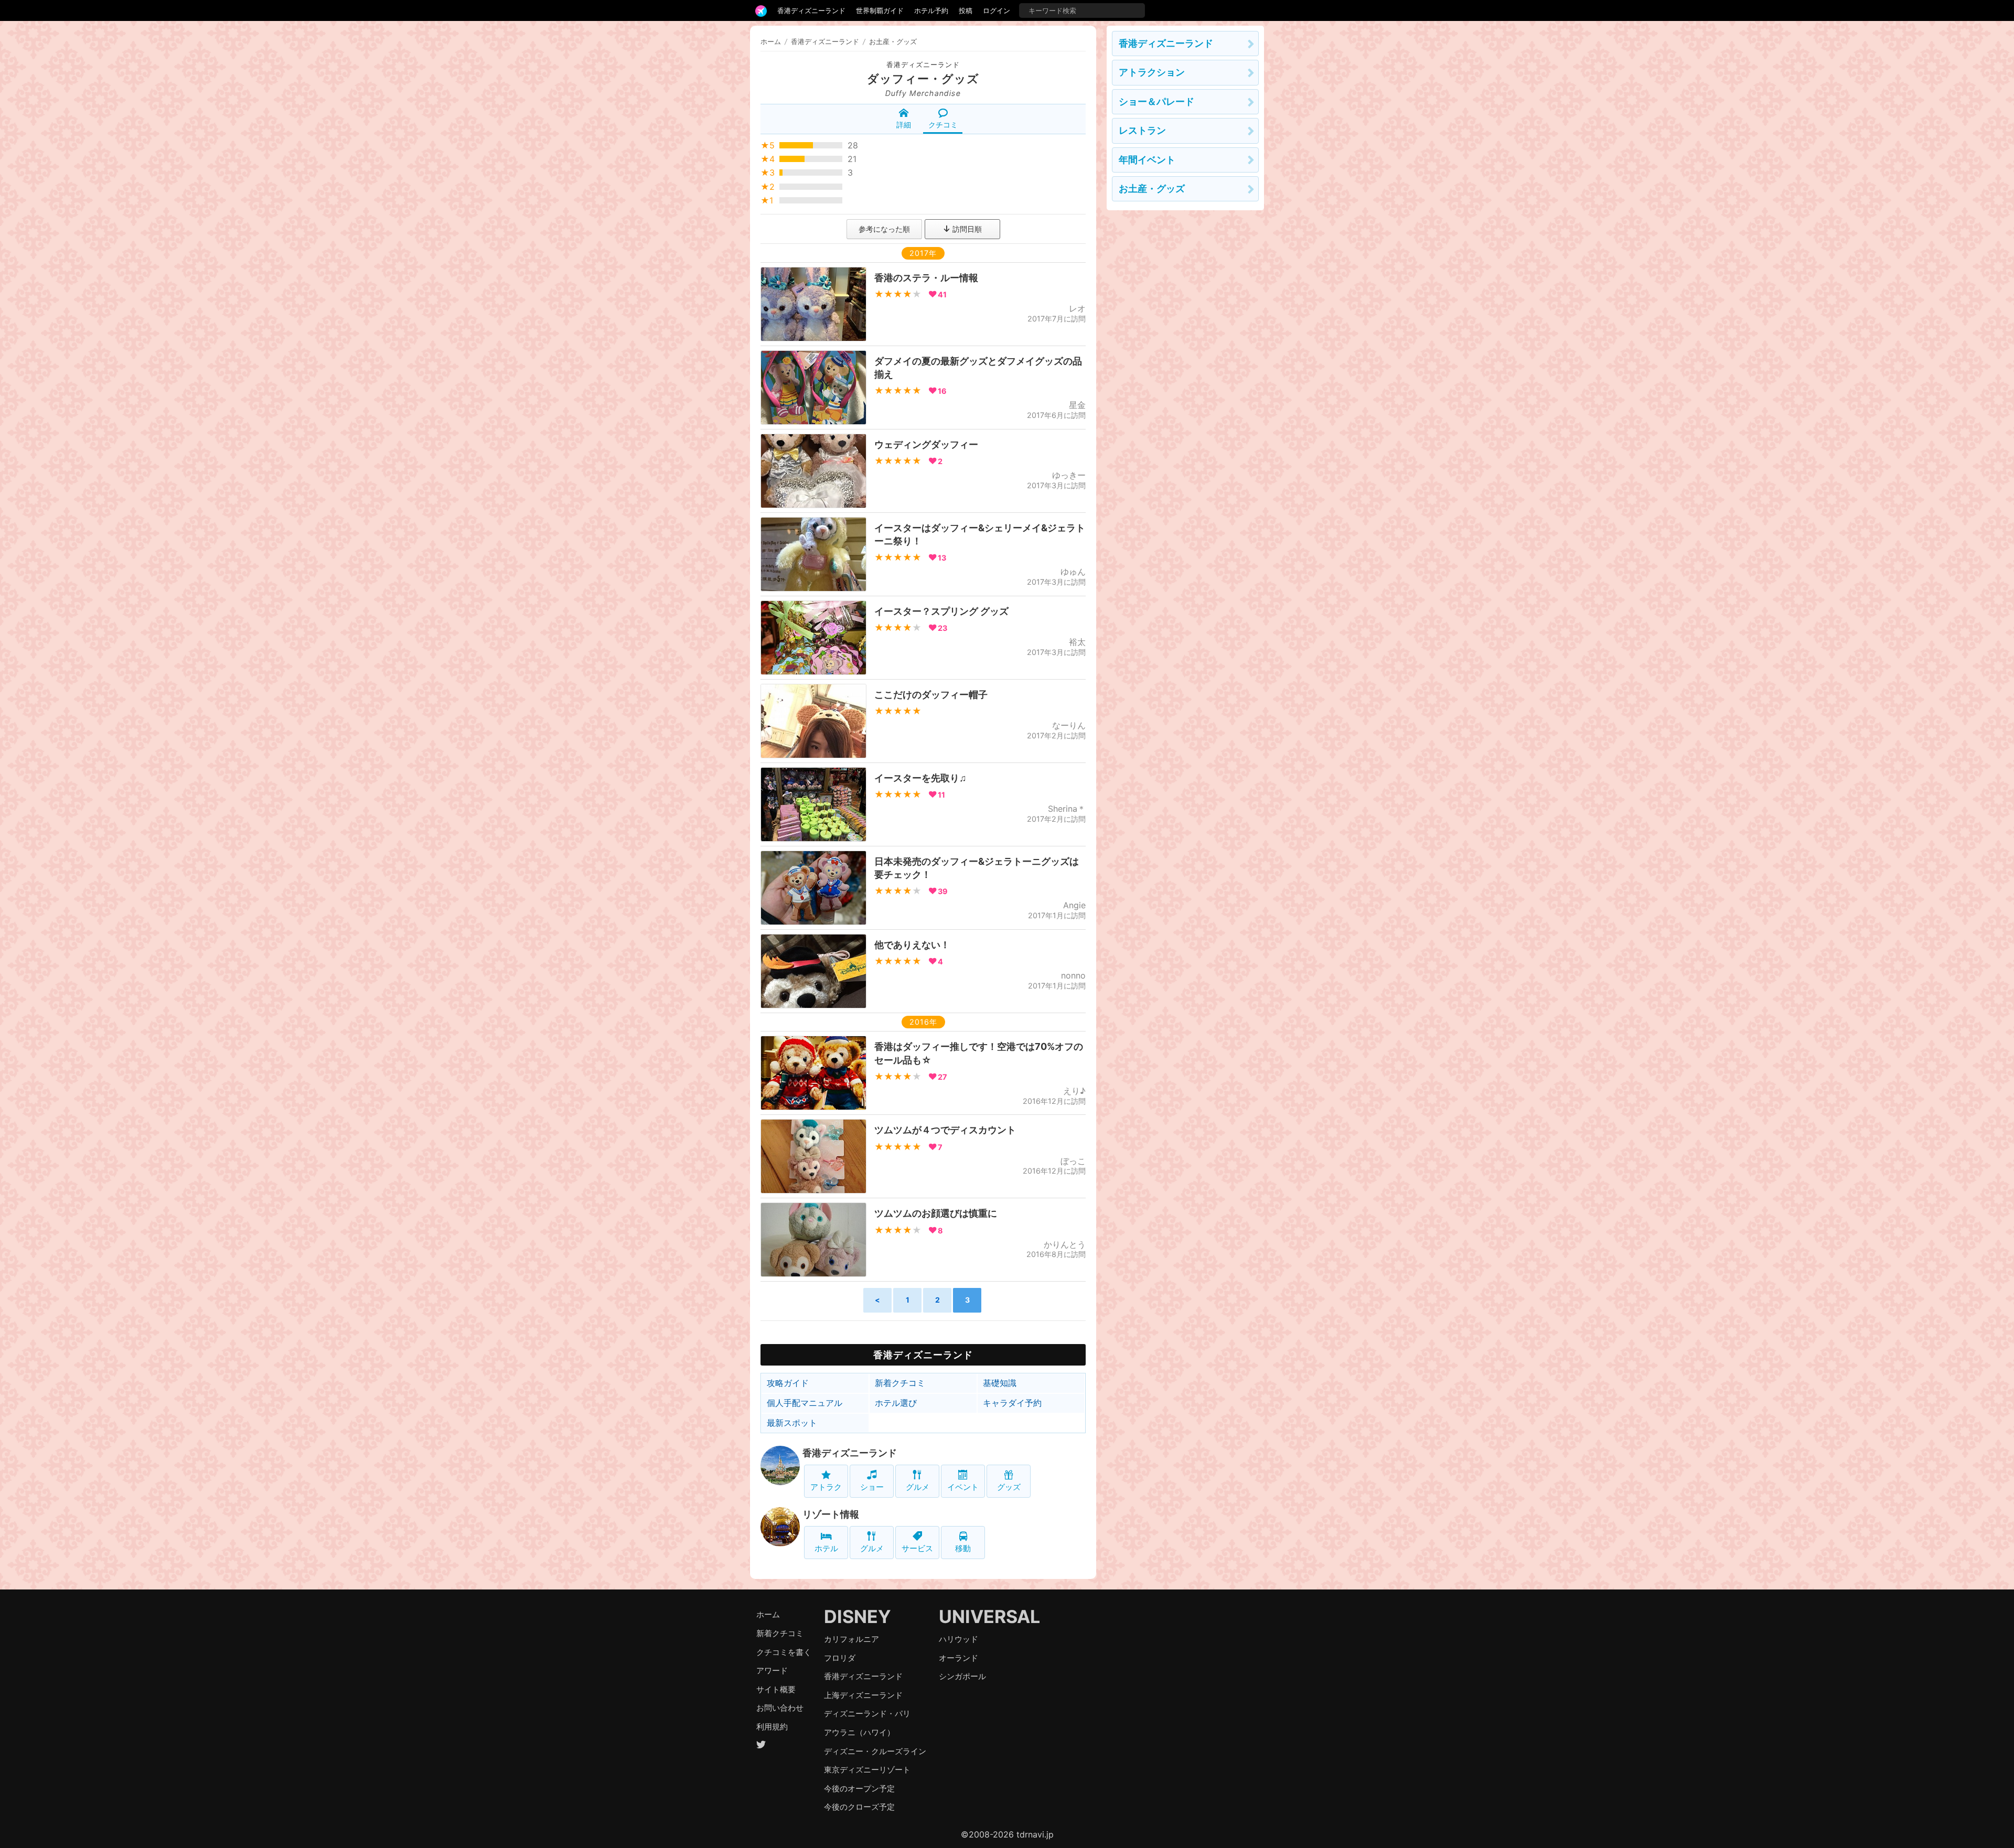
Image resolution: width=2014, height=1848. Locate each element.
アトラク (826, 1487)
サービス (917, 1548)
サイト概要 (776, 1689)
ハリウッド (958, 1639)
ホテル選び (896, 1403)
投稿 (966, 10)
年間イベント (1147, 160)
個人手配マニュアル (805, 1403)
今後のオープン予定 (859, 1788)
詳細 (904, 125)
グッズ (1009, 1487)
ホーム (771, 41)
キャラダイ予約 (1012, 1403)
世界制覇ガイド (880, 10)
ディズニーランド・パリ (867, 1713)
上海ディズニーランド (863, 1695)
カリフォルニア (851, 1639)
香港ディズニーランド (811, 10)
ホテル (826, 1548)
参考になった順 (884, 229)
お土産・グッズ (1152, 189)
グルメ (918, 1487)
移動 (963, 1548)
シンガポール (962, 1676)
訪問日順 (966, 229)
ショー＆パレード (1156, 101)
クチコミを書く (784, 1652)
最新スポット (792, 1423)
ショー (872, 1487)
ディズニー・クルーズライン (875, 1751)
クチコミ (943, 125)
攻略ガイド (788, 1383)
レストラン (1142, 130)
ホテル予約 (931, 10)
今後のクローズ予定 (859, 1807)
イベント (963, 1487)
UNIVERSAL (989, 1616)
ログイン (997, 10)
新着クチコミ (900, 1383)
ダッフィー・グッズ (923, 79)
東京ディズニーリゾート (867, 1770)
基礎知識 (1000, 1383)
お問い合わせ (780, 1708)
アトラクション (1152, 72)
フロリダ (840, 1658)
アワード (772, 1670)
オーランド (958, 1658)
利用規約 (772, 1727)
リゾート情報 (831, 1514)
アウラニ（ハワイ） (859, 1732)
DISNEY (858, 1616)
